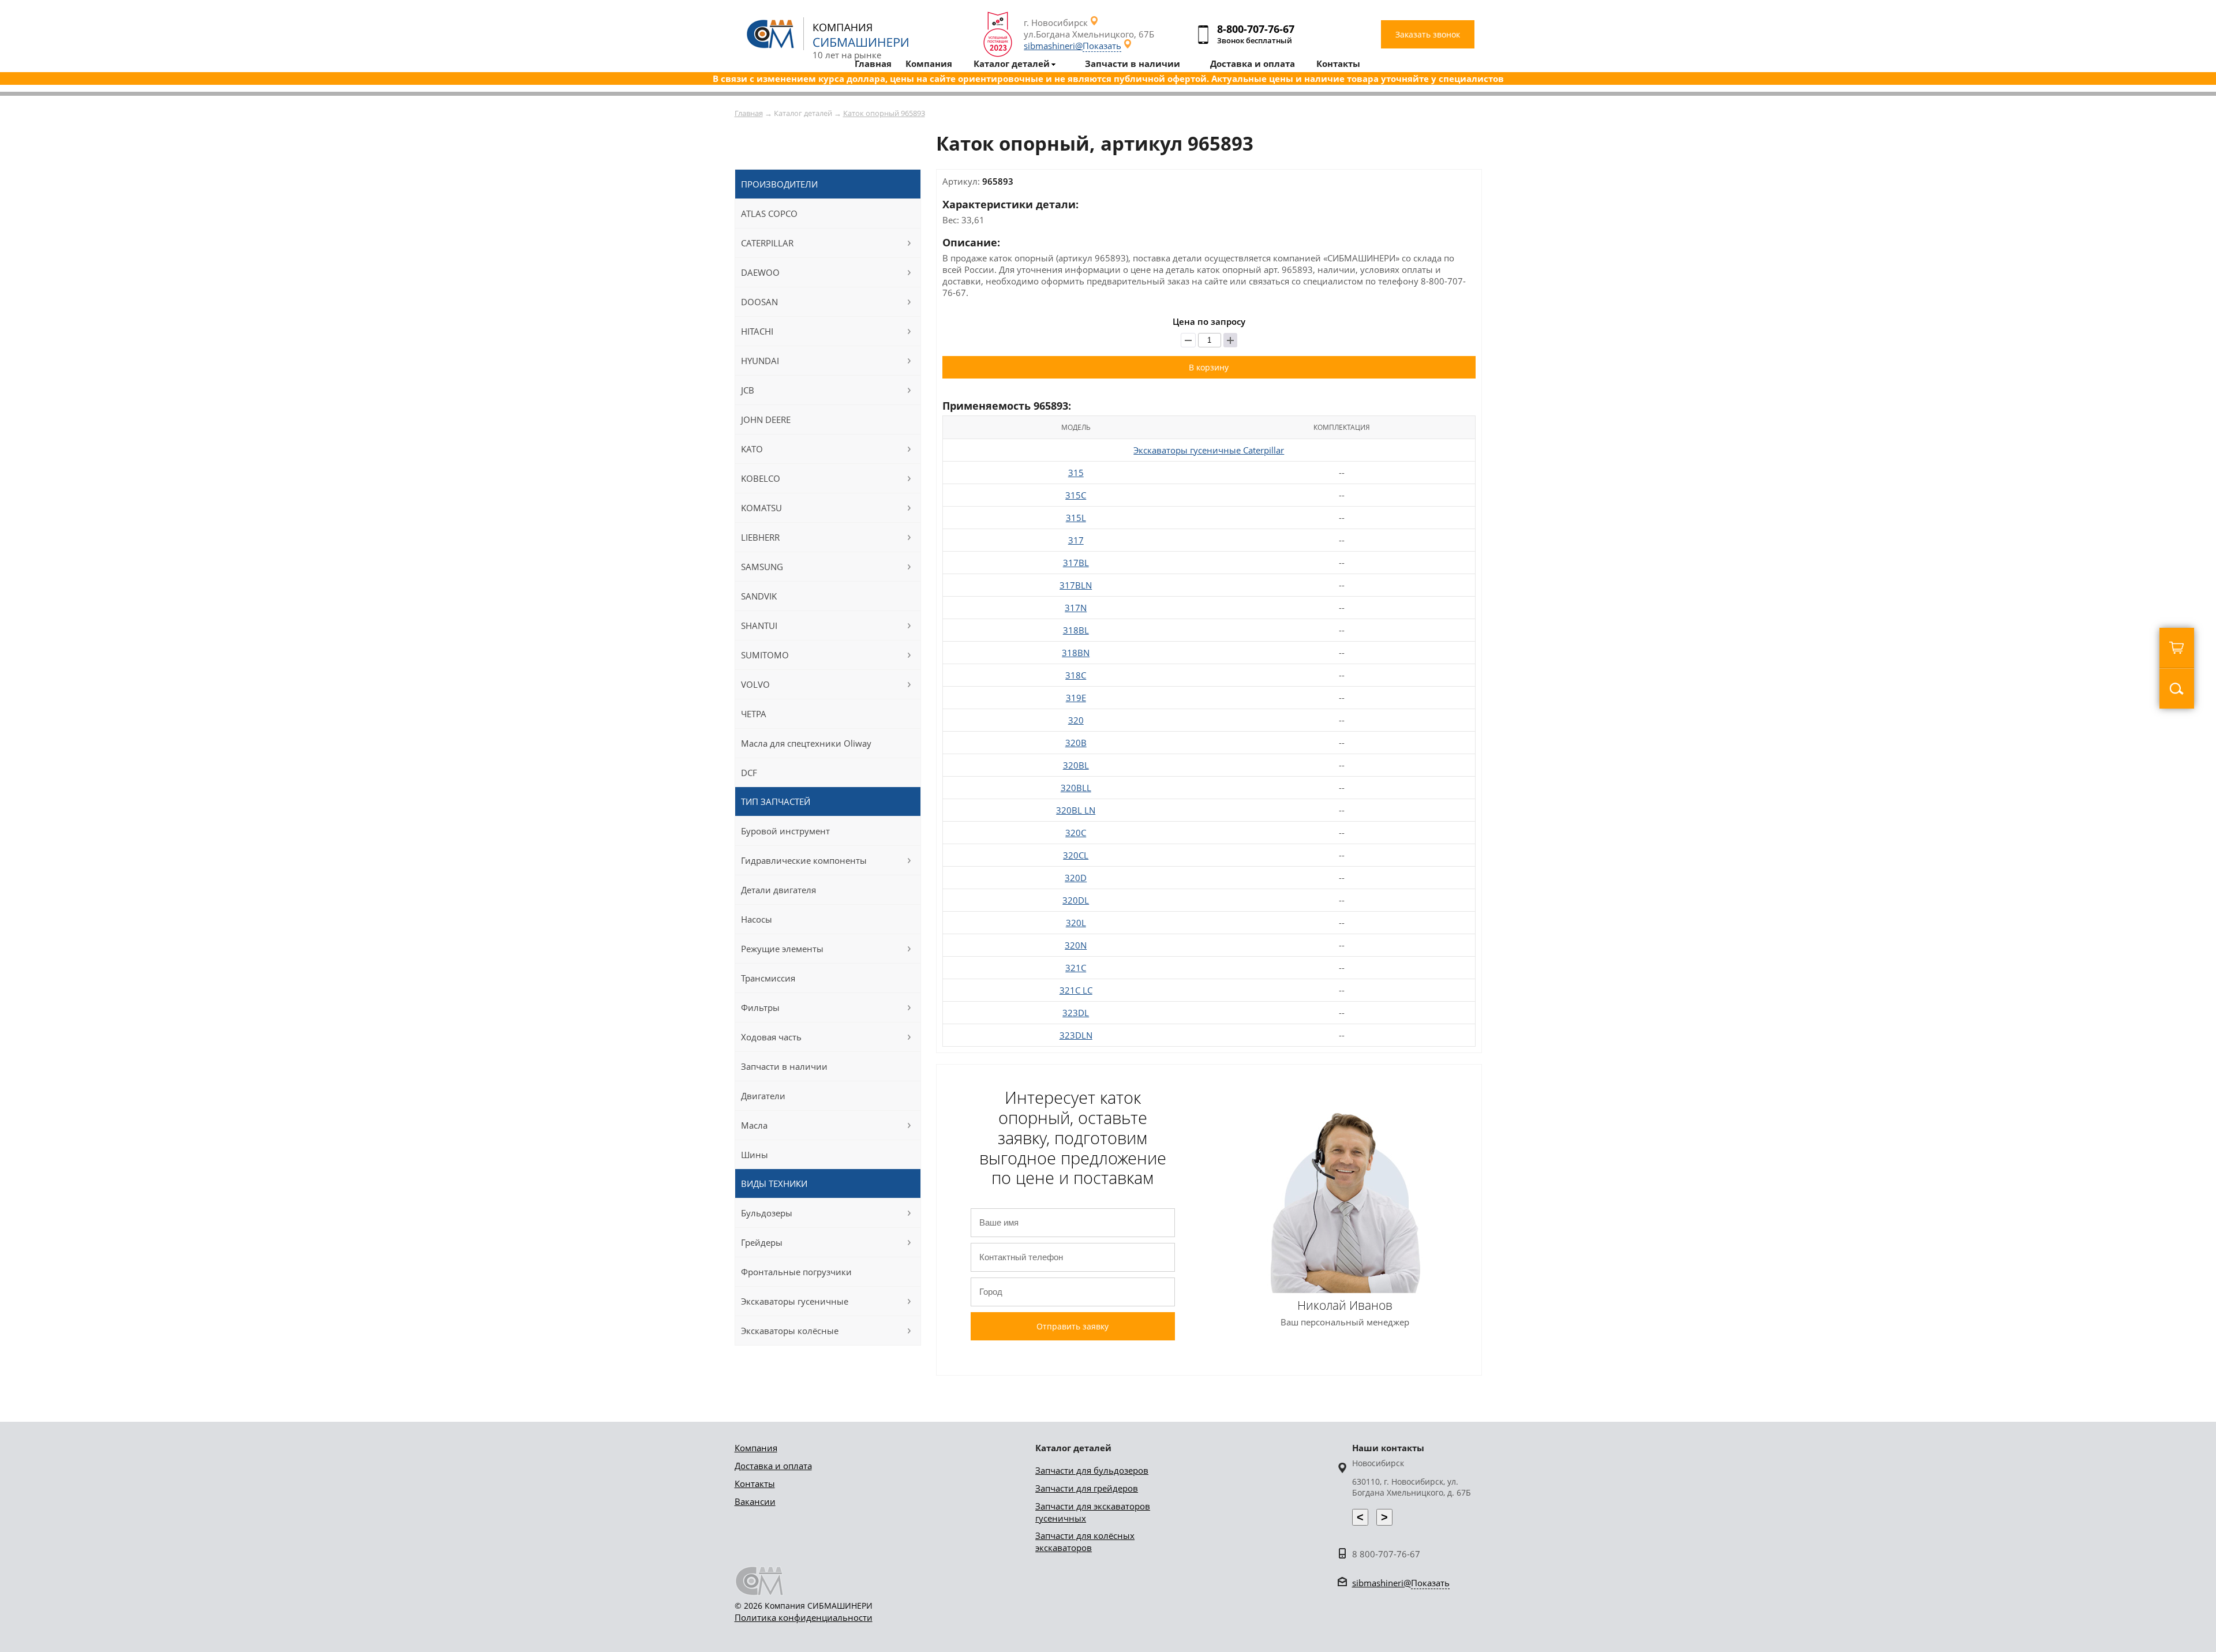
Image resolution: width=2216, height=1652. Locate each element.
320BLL (1076, 788)
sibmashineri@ (1073, 46)
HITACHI (757, 331)
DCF (749, 773)
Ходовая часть (771, 1037)
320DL (1076, 900)
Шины (755, 1155)
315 (1076, 473)
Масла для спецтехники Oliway (806, 743)
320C (1076, 833)
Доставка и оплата (773, 1466)
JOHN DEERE (766, 419)
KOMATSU (761, 508)
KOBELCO (761, 478)
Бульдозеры (767, 1213)
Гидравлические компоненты (804, 860)
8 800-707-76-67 (1386, 1554)
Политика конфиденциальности (804, 1617)
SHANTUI (759, 625)
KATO (752, 449)
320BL (1076, 765)
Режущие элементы (782, 949)
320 (1076, 720)
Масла (754, 1125)
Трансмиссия (768, 978)
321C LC (1076, 990)
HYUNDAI (760, 361)
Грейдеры (762, 1242)
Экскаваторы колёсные (790, 1331)
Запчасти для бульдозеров (1092, 1470)
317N (1076, 608)
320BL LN (1076, 810)
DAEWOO (760, 272)
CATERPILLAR (767, 243)
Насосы (757, 919)
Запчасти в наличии (784, 1066)
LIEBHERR (760, 537)
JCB (748, 390)
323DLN (1076, 1035)
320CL (1076, 855)
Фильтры (760, 1007)
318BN (1076, 653)
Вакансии (755, 1501)
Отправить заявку (1073, 1326)
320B (1076, 743)
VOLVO (755, 684)
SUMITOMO (765, 655)
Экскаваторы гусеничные (795, 1301)
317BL (1076, 563)
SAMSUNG (762, 567)
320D (1076, 878)
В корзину (1209, 367)
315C (1076, 495)
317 (1076, 540)
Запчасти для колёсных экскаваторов (1085, 1542)
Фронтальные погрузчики (796, 1272)
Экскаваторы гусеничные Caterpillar (1209, 450)
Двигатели (763, 1096)
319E (1076, 698)
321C (1076, 968)
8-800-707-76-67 (1256, 29)
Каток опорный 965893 (884, 113)
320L (1076, 923)
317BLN (1076, 585)
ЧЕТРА (754, 714)
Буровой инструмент (785, 831)
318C (1076, 675)
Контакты (755, 1484)
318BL (1076, 630)
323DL (1076, 1013)
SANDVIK (759, 596)
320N (1076, 945)
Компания (756, 1448)
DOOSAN (759, 302)
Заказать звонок (1428, 34)
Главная (749, 113)
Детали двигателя (778, 890)
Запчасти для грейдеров (1087, 1488)
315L (1076, 518)
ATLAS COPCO (769, 213)
